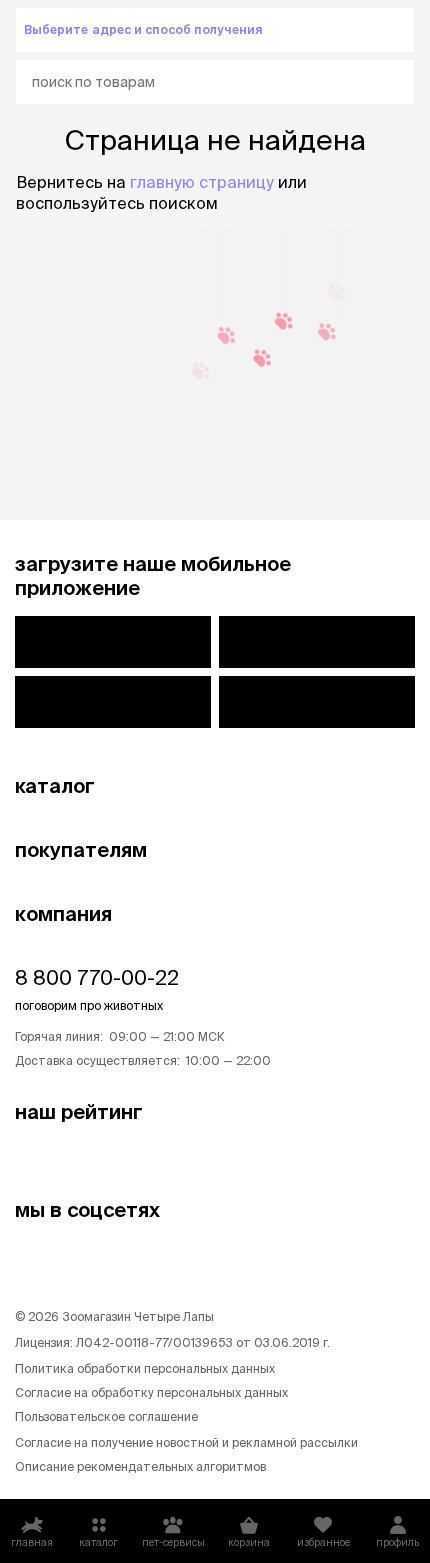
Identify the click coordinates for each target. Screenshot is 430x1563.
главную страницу (202, 182)
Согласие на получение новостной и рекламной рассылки (186, 1442)
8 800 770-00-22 (97, 977)
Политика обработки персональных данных (145, 1368)
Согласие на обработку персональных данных (151, 1392)
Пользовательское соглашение (106, 1416)
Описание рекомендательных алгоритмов (140, 1466)
